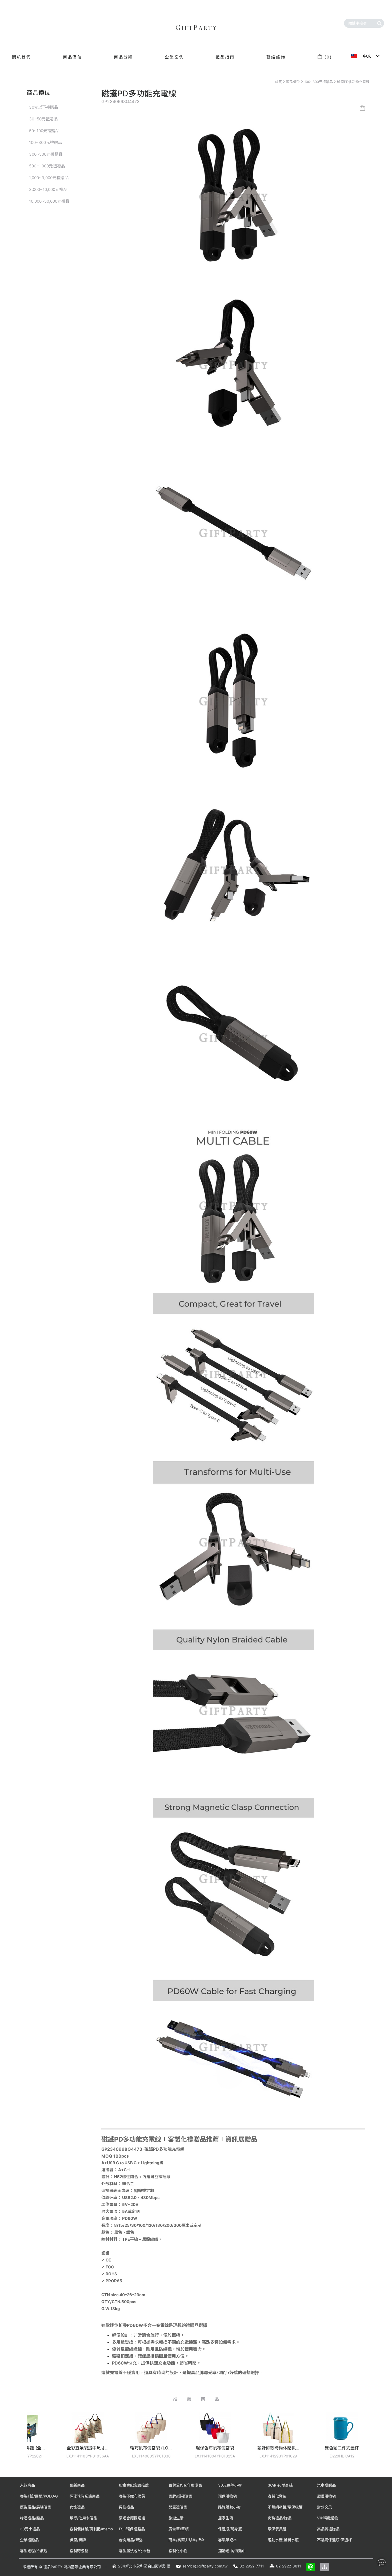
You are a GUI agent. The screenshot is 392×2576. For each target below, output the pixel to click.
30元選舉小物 (230, 2485)
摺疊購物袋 (326, 2496)
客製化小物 (178, 2551)
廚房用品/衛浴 (131, 2540)
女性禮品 (77, 2507)
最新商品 (77, 2485)
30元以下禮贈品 (44, 107)
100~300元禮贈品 (319, 82)
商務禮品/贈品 (280, 2518)
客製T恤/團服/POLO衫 (39, 2496)
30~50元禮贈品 (43, 119)
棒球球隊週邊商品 (85, 2496)
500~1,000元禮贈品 (47, 166)
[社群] (381, 2562)
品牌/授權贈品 (180, 2496)
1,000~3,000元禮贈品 (49, 178)
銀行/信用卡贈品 (83, 2518)
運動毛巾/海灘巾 (232, 2551)
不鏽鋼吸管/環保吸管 (285, 2507)
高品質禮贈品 (328, 2529)
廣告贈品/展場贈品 (36, 2507)
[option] (42, 2439)
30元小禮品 (30, 2529)
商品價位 (293, 82)
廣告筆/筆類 (179, 2529)
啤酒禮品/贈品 (32, 2518)
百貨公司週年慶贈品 (185, 2485)
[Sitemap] (325, 2567)
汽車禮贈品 (326, 2485)
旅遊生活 (176, 2518)
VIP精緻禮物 (328, 2518)
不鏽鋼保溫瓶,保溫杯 (334, 2540)
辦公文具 (325, 2507)
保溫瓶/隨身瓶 (230, 2529)
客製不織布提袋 (132, 2496)
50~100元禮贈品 (44, 131)
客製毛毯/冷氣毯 (34, 2551)
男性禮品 (126, 2507)
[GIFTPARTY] (196, 28)
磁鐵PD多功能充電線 (353, 82)
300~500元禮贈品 (46, 154)
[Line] (311, 2567)
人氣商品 (27, 2485)
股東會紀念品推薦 (134, 2485)
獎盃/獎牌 (78, 2540)
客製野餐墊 (79, 2551)
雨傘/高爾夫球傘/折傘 (187, 2540)
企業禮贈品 (29, 2540)
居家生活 (226, 2518)
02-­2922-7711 (252, 2566)
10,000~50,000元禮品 (49, 201)
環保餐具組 (277, 2529)
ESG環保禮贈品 (132, 2529)
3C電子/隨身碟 (280, 2485)
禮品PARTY (53, 2567)
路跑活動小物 (229, 2507)
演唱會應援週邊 (132, 2518)
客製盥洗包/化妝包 (135, 2551)
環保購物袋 (227, 2496)
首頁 (278, 82)
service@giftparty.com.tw (205, 2566)
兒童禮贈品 (178, 2507)
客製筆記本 (227, 2540)
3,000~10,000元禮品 (48, 189)
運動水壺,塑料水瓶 (283, 2540)
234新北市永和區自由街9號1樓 (144, 2566)
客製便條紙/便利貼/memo (91, 2529)
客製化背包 (277, 2496)
